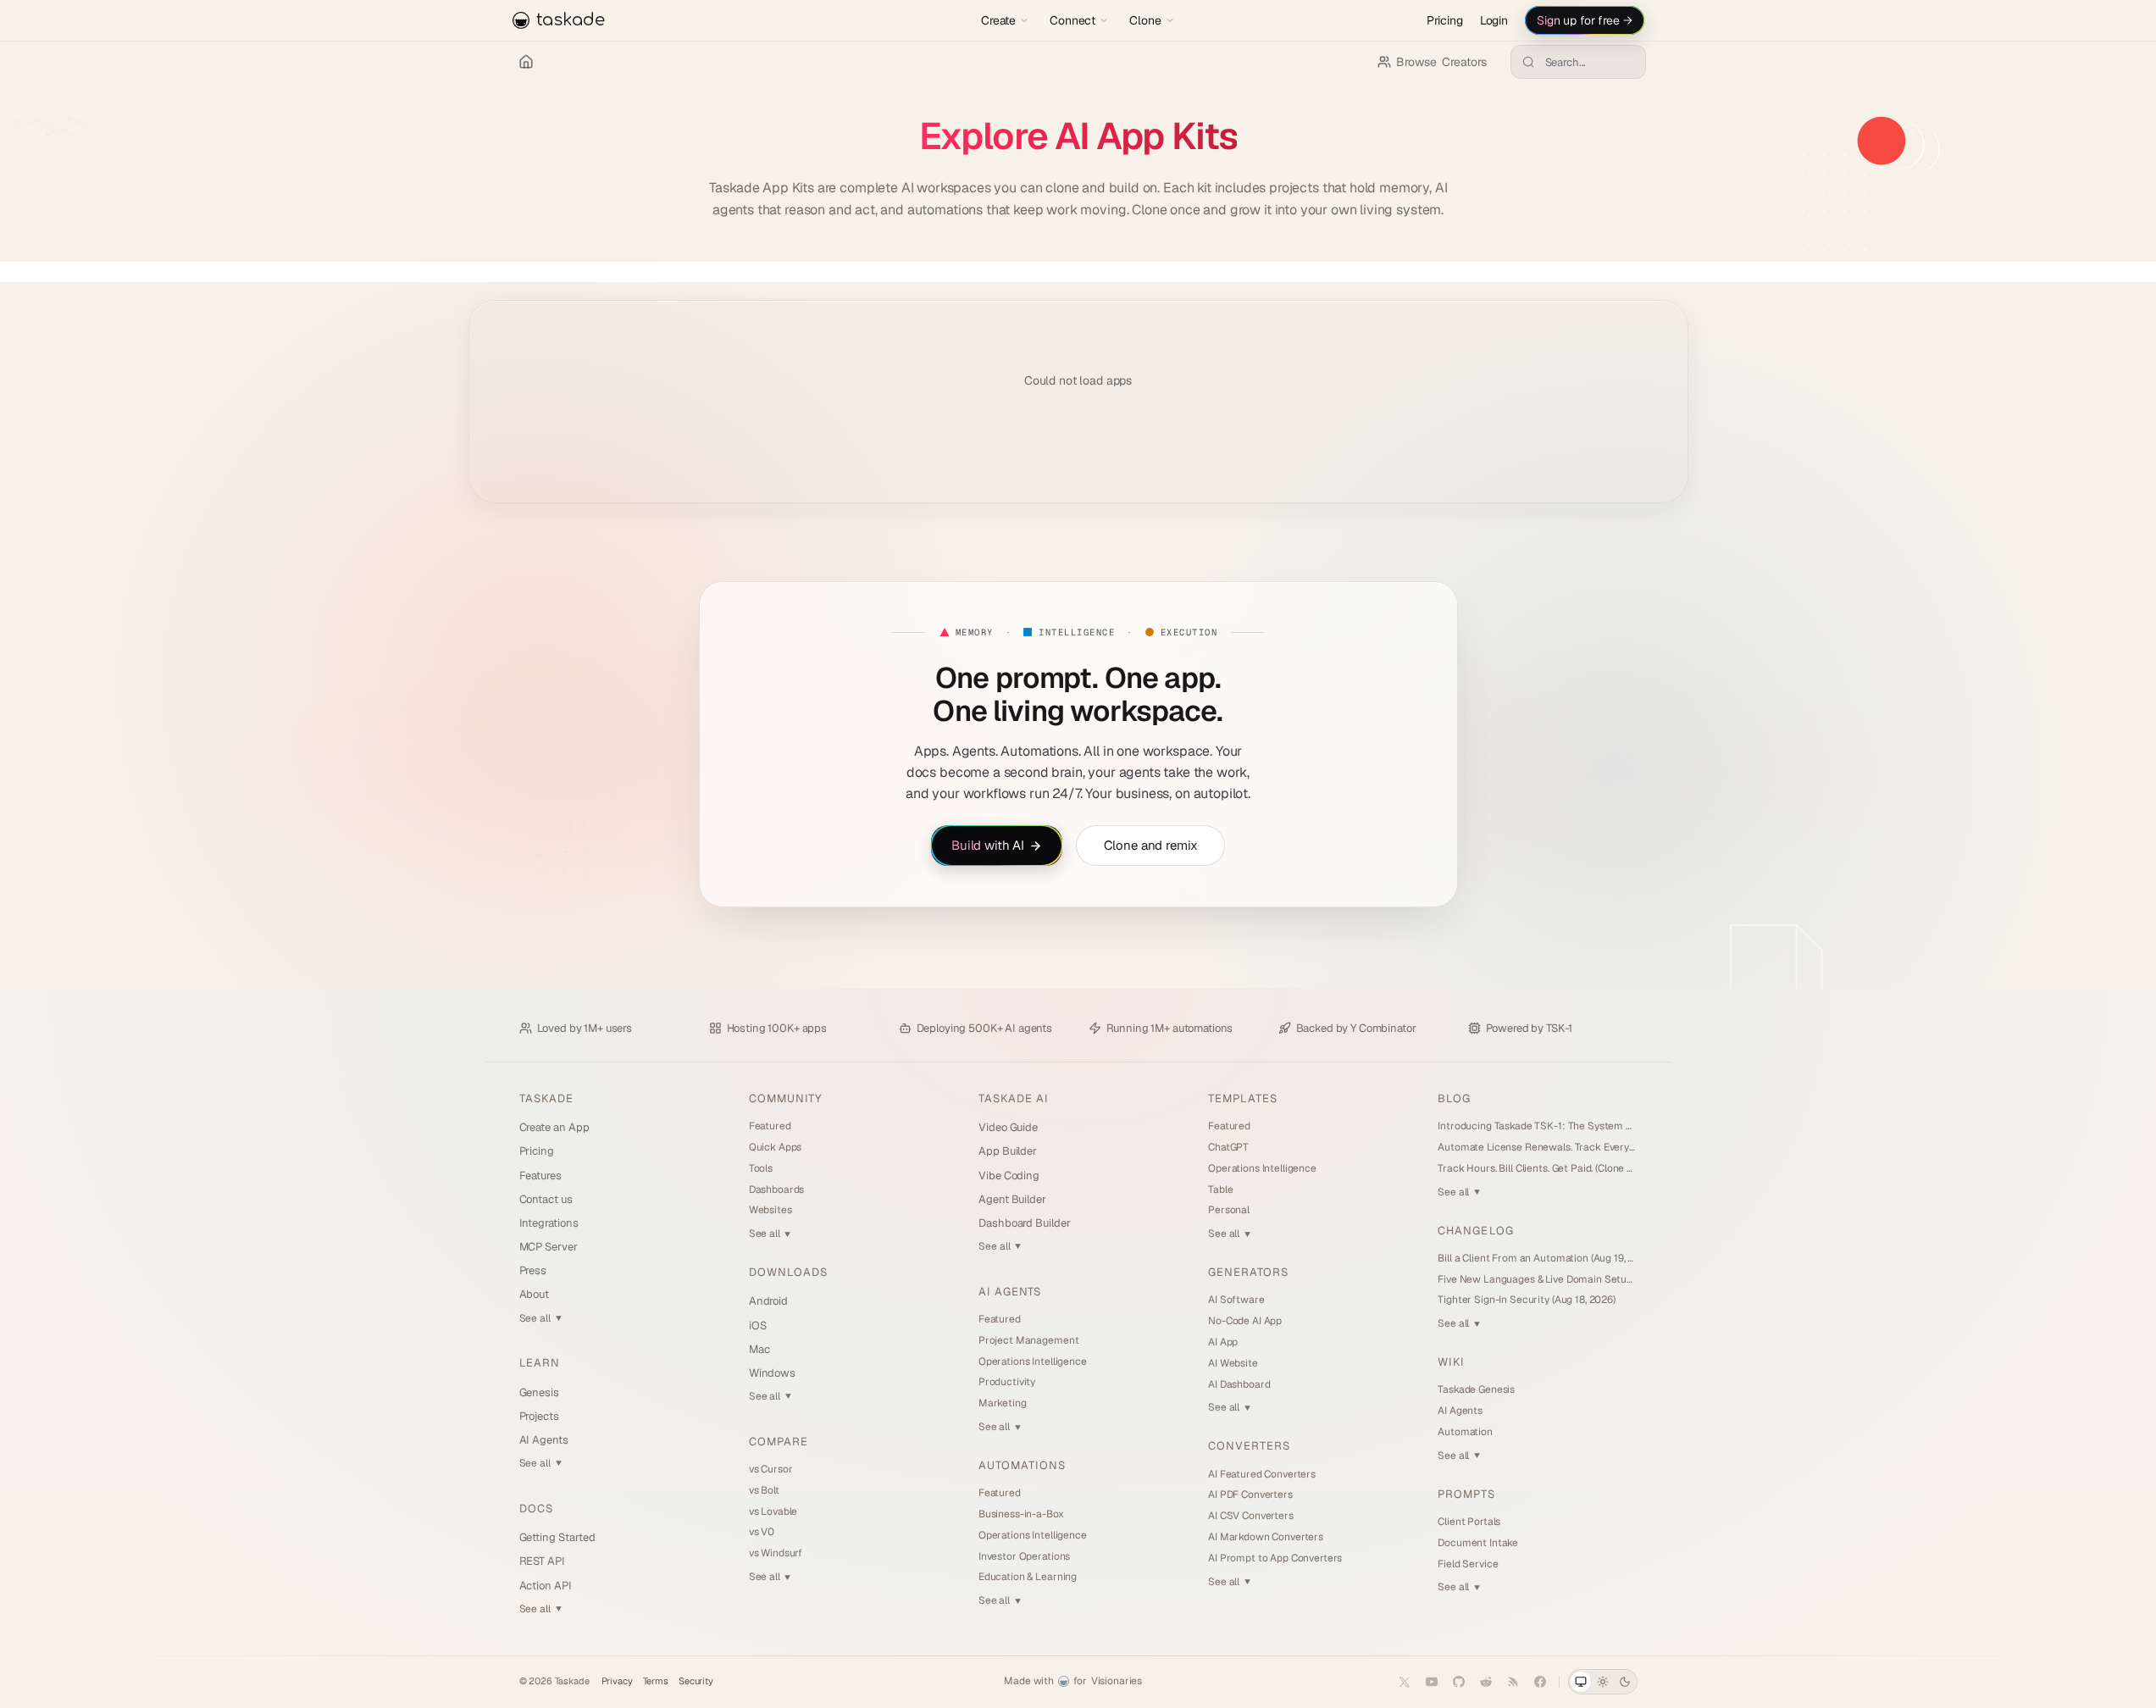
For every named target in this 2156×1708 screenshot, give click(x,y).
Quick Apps (776, 1147)
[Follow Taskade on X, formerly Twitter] (1405, 1682)
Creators (1441, 62)
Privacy (617, 1681)
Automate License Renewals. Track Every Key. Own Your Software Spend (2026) (1537, 1147)
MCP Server (549, 1247)
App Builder (1008, 1151)
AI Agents (544, 1440)
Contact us (546, 1199)
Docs (536, 1508)
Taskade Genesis (1476, 1389)
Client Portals (1469, 1522)
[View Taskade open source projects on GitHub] (1459, 1682)
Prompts (1466, 1494)
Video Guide (1008, 1127)
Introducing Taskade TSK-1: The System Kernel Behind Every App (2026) (1537, 1126)
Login (1494, 20)
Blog (1454, 1098)
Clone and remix (1151, 844)
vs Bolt (764, 1490)
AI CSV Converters (1251, 1516)
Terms (656, 1681)
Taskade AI (1014, 1098)
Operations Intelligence (1033, 1361)
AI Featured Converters (1262, 1474)
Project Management (1028, 1340)
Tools (761, 1168)
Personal (1229, 1210)
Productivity (1007, 1382)
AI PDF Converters (1250, 1494)
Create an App (554, 1127)
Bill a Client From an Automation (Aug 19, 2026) (1537, 1258)
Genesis (540, 1392)
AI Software (1236, 1300)
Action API (546, 1586)
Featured (770, 1126)
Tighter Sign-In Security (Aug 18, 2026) (1527, 1300)
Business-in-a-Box (1021, 1514)
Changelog (1475, 1231)
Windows (773, 1373)
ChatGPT (1228, 1147)
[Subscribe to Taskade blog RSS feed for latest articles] (1513, 1682)
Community (785, 1098)
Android (769, 1301)
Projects (539, 1416)
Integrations (549, 1223)
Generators (1248, 1272)
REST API (542, 1561)
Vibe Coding (1009, 1176)
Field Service (1468, 1564)
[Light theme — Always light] (1603, 1682)
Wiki (1451, 1362)
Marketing (1003, 1403)
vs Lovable (773, 1511)
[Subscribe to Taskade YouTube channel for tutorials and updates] (1432, 1682)
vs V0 (762, 1532)
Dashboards (777, 1189)
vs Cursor (771, 1469)
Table (1220, 1189)
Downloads (788, 1272)
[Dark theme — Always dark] (1625, 1682)
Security (696, 1681)
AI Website (1233, 1363)
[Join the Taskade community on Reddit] (1486, 1682)
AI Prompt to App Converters (1275, 1558)
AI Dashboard (1239, 1384)
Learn (540, 1363)
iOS (758, 1325)
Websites (770, 1210)
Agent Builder (1012, 1199)
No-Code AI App (1245, 1321)
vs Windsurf (776, 1553)
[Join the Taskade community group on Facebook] (1540, 1682)
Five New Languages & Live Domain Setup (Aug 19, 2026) (1537, 1279)
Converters (1249, 1446)
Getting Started (557, 1537)
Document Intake (1478, 1543)
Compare (779, 1442)
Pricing (1445, 20)
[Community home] (526, 62)
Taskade (546, 1098)
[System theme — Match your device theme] (1581, 1682)
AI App (1223, 1342)
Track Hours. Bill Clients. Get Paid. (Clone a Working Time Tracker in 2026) (1537, 1168)
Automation (1465, 1432)
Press (533, 1270)
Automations (1022, 1465)
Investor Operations (1024, 1556)
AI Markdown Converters (1266, 1537)
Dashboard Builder (1025, 1223)
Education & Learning (1028, 1577)
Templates (1243, 1098)
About (535, 1294)
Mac (759, 1349)
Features (540, 1176)
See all (540, 1318)
